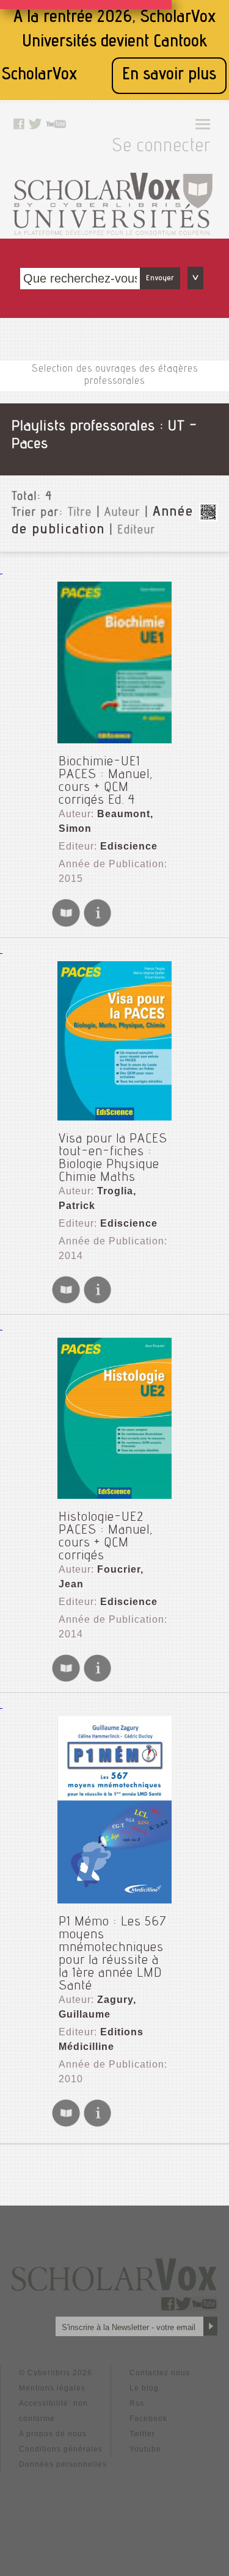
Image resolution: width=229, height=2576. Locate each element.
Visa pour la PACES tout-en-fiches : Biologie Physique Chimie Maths (113, 1159)
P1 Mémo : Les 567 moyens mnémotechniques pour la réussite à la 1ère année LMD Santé (113, 1954)
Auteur (122, 513)
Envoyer (160, 278)
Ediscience (129, 846)
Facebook (148, 2419)
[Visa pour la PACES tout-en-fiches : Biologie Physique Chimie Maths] (114, 1041)
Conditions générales (61, 2449)
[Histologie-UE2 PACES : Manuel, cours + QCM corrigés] (114, 1418)
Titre (80, 513)
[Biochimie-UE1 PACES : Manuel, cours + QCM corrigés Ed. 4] (114, 662)
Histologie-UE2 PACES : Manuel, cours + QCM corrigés (106, 1537)
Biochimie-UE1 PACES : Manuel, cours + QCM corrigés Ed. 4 (106, 781)
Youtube (145, 2449)
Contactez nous (160, 2373)
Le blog (144, 2388)
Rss (137, 2403)
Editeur (136, 531)
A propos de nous (53, 2434)
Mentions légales (52, 2388)
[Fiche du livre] (97, 925)
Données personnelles (63, 2464)
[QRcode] (208, 518)
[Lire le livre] (66, 925)
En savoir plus (169, 75)
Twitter (142, 2434)
